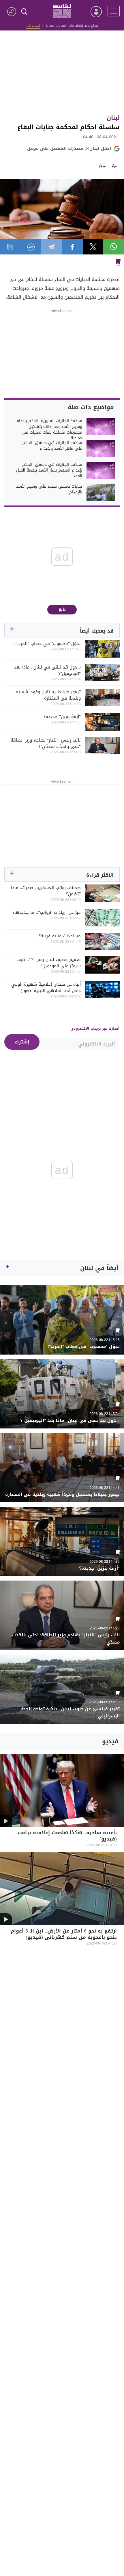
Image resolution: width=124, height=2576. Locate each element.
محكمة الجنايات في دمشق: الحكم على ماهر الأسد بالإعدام (52, 446)
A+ (102, 166)
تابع (62, 609)
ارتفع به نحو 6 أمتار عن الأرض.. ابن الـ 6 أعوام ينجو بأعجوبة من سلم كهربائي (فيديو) (64, 1935)
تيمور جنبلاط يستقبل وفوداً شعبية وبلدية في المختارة (48, 695)
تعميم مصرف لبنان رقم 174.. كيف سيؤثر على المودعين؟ (49, 963)
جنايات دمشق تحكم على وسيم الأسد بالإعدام (49, 489)
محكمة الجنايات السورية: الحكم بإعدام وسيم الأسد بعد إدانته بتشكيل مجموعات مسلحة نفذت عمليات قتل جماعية (49, 430)
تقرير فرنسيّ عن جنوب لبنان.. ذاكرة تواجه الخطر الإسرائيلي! (70, 1713)
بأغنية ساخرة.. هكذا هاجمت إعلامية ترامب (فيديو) (67, 1836)
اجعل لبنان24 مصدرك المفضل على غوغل (69, 148)
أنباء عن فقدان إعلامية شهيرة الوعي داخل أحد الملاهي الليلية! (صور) (46, 987)
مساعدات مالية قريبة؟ (60, 936)
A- (114, 166)
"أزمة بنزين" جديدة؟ (62, 717)
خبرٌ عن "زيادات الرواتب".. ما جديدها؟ (47, 912)
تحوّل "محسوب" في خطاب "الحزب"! (47, 643)
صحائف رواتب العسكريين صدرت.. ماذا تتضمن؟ (46, 891)
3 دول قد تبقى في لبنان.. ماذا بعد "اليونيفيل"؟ (47, 670)
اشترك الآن (33, 26)
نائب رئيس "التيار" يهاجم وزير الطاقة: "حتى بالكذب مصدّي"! (45, 743)
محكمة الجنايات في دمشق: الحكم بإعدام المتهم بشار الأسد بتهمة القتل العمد (49, 470)
